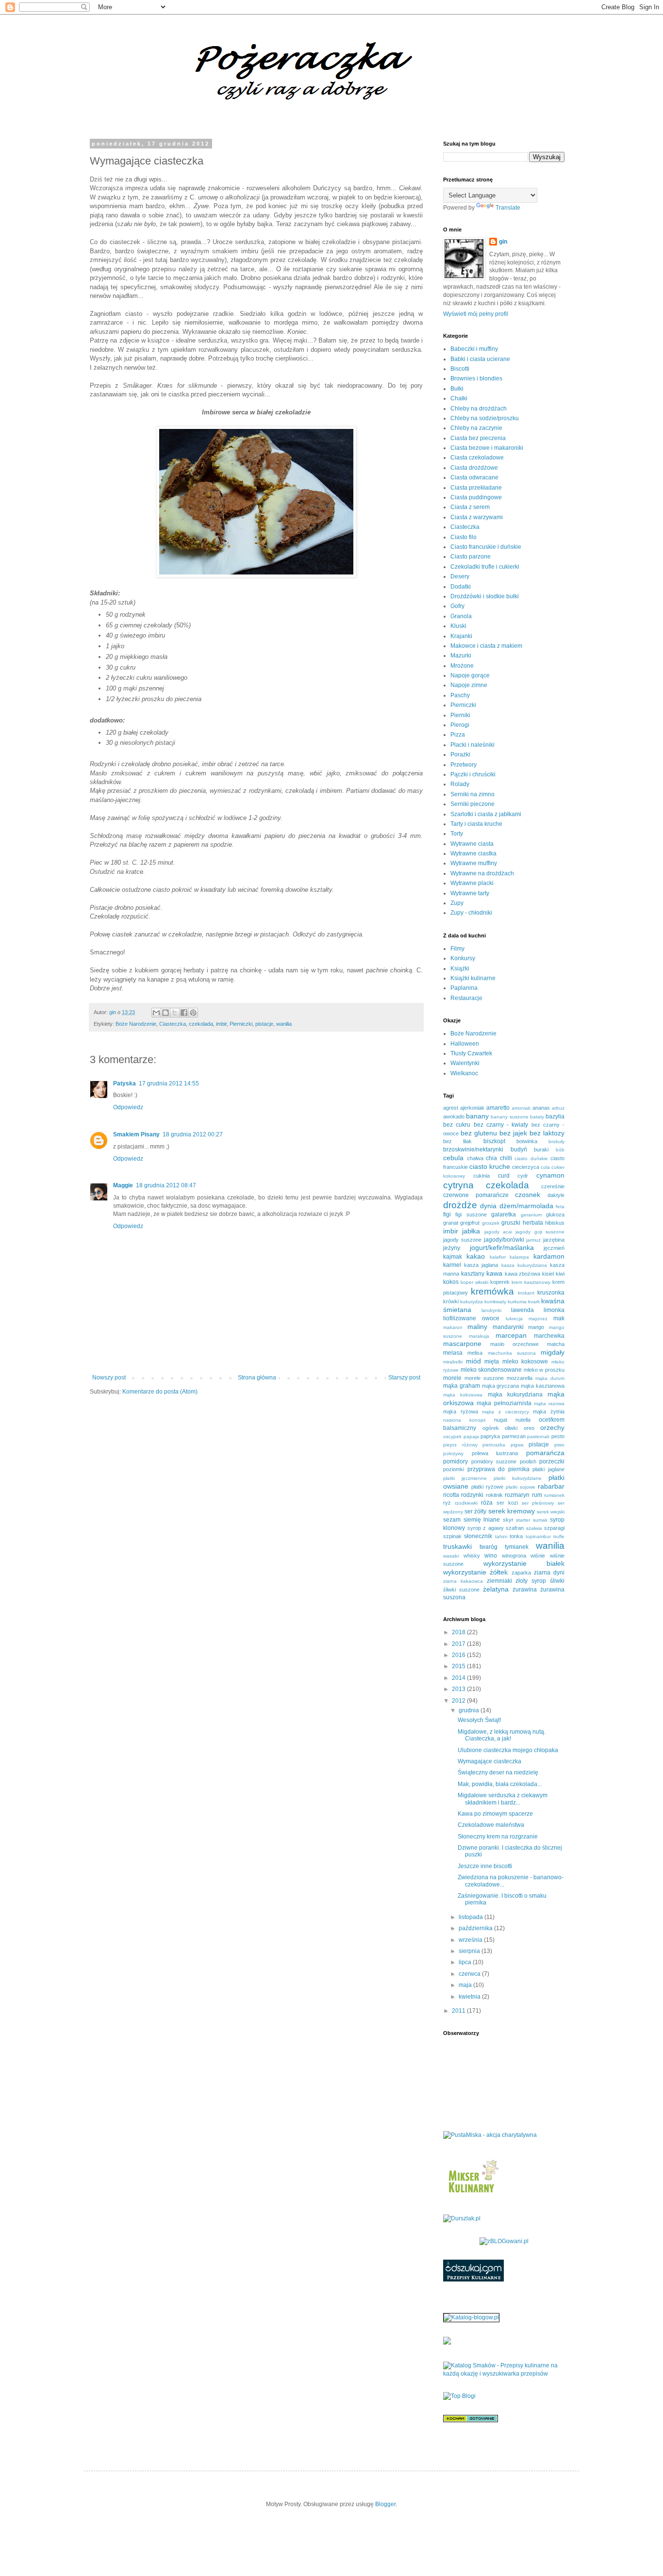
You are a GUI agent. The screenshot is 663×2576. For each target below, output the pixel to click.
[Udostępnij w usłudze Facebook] (184, 1013)
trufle (559, 1536)
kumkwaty (495, 1302)
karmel (452, 1265)
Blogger (385, 2504)
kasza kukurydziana (524, 1265)
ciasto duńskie (531, 1158)
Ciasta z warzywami (477, 517)
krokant (526, 1293)
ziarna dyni (549, 1573)
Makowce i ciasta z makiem (486, 646)
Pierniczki (241, 1024)
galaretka (504, 1214)
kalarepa (519, 1257)
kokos (451, 1282)
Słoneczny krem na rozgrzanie (498, 1837)
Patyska (124, 1083)
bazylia (555, 1116)
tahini (501, 1536)
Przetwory (464, 765)
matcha (556, 1344)
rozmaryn (517, 1495)
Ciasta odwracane (474, 477)
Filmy (457, 949)
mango (536, 1327)
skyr (508, 1520)
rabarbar (551, 1486)
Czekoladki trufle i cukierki (485, 567)
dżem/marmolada (526, 1206)
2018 (459, 1632)
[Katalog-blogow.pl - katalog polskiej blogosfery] (471, 2317)
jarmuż (533, 1240)
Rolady (460, 784)
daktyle (556, 1195)
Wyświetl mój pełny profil (476, 314)
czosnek (528, 1195)
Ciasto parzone (471, 557)
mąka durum (550, 1378)
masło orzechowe (514, 1344)
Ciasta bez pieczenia (478, 438)
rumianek (554, 1495)
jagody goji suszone (540, 1232)
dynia (488, 1206)
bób (560, 1150)
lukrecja (514, 1319)
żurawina (525, 1590)
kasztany (473, 1274)
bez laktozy (547, 1133)
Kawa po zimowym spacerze (495, 1814)
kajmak (453, 1257)
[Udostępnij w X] (175, 1013)
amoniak (521, 1108)
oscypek (452, 1436)
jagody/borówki (504, 1240)
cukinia (481, 1176)
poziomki (454, 1469)
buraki (541, 1149)
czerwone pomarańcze (476, 1195)
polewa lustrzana (495, 1453)
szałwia (534, 1528)
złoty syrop (531, 1581)
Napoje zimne (469, 685)
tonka (516, 1536)
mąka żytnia (549, 1411)
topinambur (538, 1536)
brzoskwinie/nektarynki (473, 1149)
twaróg (489, 1547)
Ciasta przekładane (476, 488)
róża (487, 1503)
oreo (529, 1428)
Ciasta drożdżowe (474, 468)
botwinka (527, 1141)
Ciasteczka (173, 1024)
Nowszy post (109, 1378)
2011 (459, 2011)
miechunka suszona (512, 1353)
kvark (534, 1302)
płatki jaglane (548, 1469)
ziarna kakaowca (463, 1581)
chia (491, 1158)
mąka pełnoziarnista (504, 1403)
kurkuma (517, 1302)
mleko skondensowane (491, 1370)
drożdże (460, 1205)
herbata (533, 1223)
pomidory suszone (494, 1461)
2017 (459, 1644)
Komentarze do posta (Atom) (160, 1392)
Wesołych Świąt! (479, 1720)
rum (537, 1495)
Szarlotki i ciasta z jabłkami (486, 814)
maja (466, 1985)
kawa (494, 1273)
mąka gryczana (501, 1386)
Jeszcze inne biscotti (485, 1866)
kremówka (492, 1291)
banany (477, 1116)
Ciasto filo (464, 537)
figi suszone (471, 1214)
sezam (452, 1520)
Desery (460, 576)
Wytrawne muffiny (474, 863)
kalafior (498, 1257)
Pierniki (460, 715)
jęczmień (554, 1248)
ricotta (451, 1495)
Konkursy (463, 958)
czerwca (470, 1974)
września (471, 1940)
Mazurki (461, 656)
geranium (531, 1215)
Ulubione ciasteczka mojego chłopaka (508, 1750)
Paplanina (464, 988)
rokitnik (494, 1495)
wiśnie (538, 1556)
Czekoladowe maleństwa (491, 1825)
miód (473, 1361)
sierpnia (470, 1951)
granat (451, 1223)
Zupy (457, 903)
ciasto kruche (490, 1166)
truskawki (457, 1546)
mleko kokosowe (525, 1362)
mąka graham (462, 1386)
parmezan (514, 1436)
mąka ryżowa (461, 1411)
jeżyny (452, 1248)
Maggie (123, 1185)
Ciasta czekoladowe (477, 458)
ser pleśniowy (538, 1503)
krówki (451, 1301)
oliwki (511, 1428)
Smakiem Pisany (136, 1134)
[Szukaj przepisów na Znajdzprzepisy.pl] (459, 2396)
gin (503, 242)
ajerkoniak (472, 1108)
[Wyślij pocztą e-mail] (156, 1013)
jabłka (471, 1231)
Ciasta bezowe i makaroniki (487, 448)
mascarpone (462, 1344)
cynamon (550, 1175)
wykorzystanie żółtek (475, 1572)
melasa (453, 1353)
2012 (459, 1701)
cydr (523, 1176)
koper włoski (474, 1282)
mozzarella (520, 1378)
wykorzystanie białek (524, 1563)
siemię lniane (482, 1520)
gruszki (511, 1223)
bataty (537, 1117)
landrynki (491, 1310)
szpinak (452, 1536)
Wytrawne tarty (470, 893)
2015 (459, 1666)
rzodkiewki (466, 1503)
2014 (459, 1678)
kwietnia (470, 1997)
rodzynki (472, 1495)
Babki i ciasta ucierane (480, 359)
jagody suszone (462, 1240)
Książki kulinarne (473, 978)
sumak (540, 1520)
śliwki (557, 1581)
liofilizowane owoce (471, 1318)
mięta (492, 1362)
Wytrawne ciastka (473, 853)
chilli (506, 1158)
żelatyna (496, 1589)
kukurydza (472, 1302)
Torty (457, 834)
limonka (554, 1310)
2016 (459, 1655)
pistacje (264, 1024)
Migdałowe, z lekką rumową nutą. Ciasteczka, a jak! (502, 1735)
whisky (472, 1556)
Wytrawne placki (472, 883)
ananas (541, 1108)
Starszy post (404, 1378)
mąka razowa (549, 1403)
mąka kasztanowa (543, 1386)
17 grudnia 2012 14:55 (169, 1083)
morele (452, 1378)
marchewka (549, 1336)
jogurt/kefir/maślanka (502, 1247)
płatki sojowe (521, 1487)
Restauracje (466, 998)
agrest (451, 1108)
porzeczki (552, 1461)
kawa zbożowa (523, 1274)
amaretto (498, 1108)
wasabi (451, 1556)
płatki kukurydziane (518, 1478)
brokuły (556, 1141)
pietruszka (494, 1445)
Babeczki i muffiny (474, 349)
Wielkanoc (464, 1073)
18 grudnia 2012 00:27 (193, 1134)
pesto (558, 1436)
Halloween (465, 1044)
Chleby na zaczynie (476, 428)
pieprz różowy (460, 1445)
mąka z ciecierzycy (505, 1412)
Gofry (457, 606)
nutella (523, 1420)
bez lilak (457, 1141)
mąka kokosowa (463, 1395)
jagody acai (498, 1232)
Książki (460, 968)
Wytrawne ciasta (472, 844)
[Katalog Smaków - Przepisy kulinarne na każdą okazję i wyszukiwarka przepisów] (504, 2374)
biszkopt (494, 1141)
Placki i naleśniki (472, 745)
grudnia (470, 1710)
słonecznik (478, 1536)
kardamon (549, 1256)
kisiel (548, 1274)
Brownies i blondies (476, 378)
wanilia (284, 1024)
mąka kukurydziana (515, 1395)
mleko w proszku (544, 1370)
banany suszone (509, 1117)
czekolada (201, 1024)
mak (559, 1318)
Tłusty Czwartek (471, 1053)
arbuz (558, 1108)
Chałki (459, 398)
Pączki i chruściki (473, 774)
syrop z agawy (486, 1528)
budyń (519, 1149)
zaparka (521, 1573)
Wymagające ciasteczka (489, 1761)
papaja (471, 1436)
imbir (221, 1024)
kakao (476, 1256)
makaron (453, 1327)
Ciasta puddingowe (476, 497)
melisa (475, 1353)
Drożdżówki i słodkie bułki (485, 596)
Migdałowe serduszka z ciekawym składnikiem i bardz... (503, 1799)
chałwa (475, 1158)
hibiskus (555, 1223)
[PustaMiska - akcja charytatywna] (490, 2135)
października (476, 1928)
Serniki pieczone (472, 804)
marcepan (511, 1335)
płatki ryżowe (487, 1487)
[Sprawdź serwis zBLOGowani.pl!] (504, 2241)
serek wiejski (551, 1512)
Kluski (458, 626)
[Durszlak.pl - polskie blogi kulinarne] (462, 2218)
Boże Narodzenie (136, 1024)
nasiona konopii (464, 1420)
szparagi (554, 1528)
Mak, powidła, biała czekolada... (500, 1784)
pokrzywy (453, 1453)
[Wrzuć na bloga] (166, 1013)
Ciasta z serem (470, 507)
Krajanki (461, 636)
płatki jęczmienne (465, 1478)
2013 (459, 1689)
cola (545, 1167)
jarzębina (554, 1240)
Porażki (460, 755)
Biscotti (460, 369)
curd (504, 1176)
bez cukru (457, 1125)
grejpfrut (470, 1223)
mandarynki (508, 1327)
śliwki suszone (461, 1590)
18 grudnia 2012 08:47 (166, 1185)
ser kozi (507, 1503)
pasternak (538, 1436)
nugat (501, 1420)
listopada (472, 1917)
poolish (528, 1461)
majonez (538, 1319)
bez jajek (513, 1133)
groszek (491, 1223)
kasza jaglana (481, 1265)
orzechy (552, 1427)
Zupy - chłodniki (471, 913)
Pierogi (460, 725)
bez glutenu (479, 1133)
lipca (466, 1962)
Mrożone (462, 666)
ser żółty (475, 1511)
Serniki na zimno (472, 794)
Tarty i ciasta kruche (476, 824)
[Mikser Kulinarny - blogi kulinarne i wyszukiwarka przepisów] (472, 2196)
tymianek (517, 1547)
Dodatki (461, 587)
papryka (490, 1436)
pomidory (456, 1461)
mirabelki (453, 1362)
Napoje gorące (470, 675)
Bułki (457, 389)
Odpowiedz (128, 1107)
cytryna (458, 1185)
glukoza (555, 1214)
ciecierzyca (526, 1167)
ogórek (491, 1428)
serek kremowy (512, 1511)
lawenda (522, 1310)
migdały (553, 1352)
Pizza (458, 735)
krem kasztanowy (531, 1282)
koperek (500, 1282)
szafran (515, 1528)
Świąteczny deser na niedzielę (498, 1772)
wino (491, 1556)
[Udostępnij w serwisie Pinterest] (193, 1013)
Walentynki (465, 1063)
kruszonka (551, 1293)
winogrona (514, 1556)
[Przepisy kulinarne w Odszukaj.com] (473, 2280)
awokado (454, 1116)
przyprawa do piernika (498, 1469)
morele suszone (484, 1378)
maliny (477, 1327)
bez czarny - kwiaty (501, 1125)
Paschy (460, 695)
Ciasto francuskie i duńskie (486, 547)
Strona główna (257, 1378)
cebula (453, 1158)
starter (523, 1520)
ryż (447, 1503)
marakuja (479, 1336)
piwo (559, 1445)
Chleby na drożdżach (479, 409)
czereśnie (553, 1186)
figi (447, 1214)
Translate (508, 208)
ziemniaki (499, 1581)
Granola (461, 616)
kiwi (560, 1274)
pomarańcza (545, 1453)
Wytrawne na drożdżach (482, 873)
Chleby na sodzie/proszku (485, 418)
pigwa (517, 1445)
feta (560, 1206)
